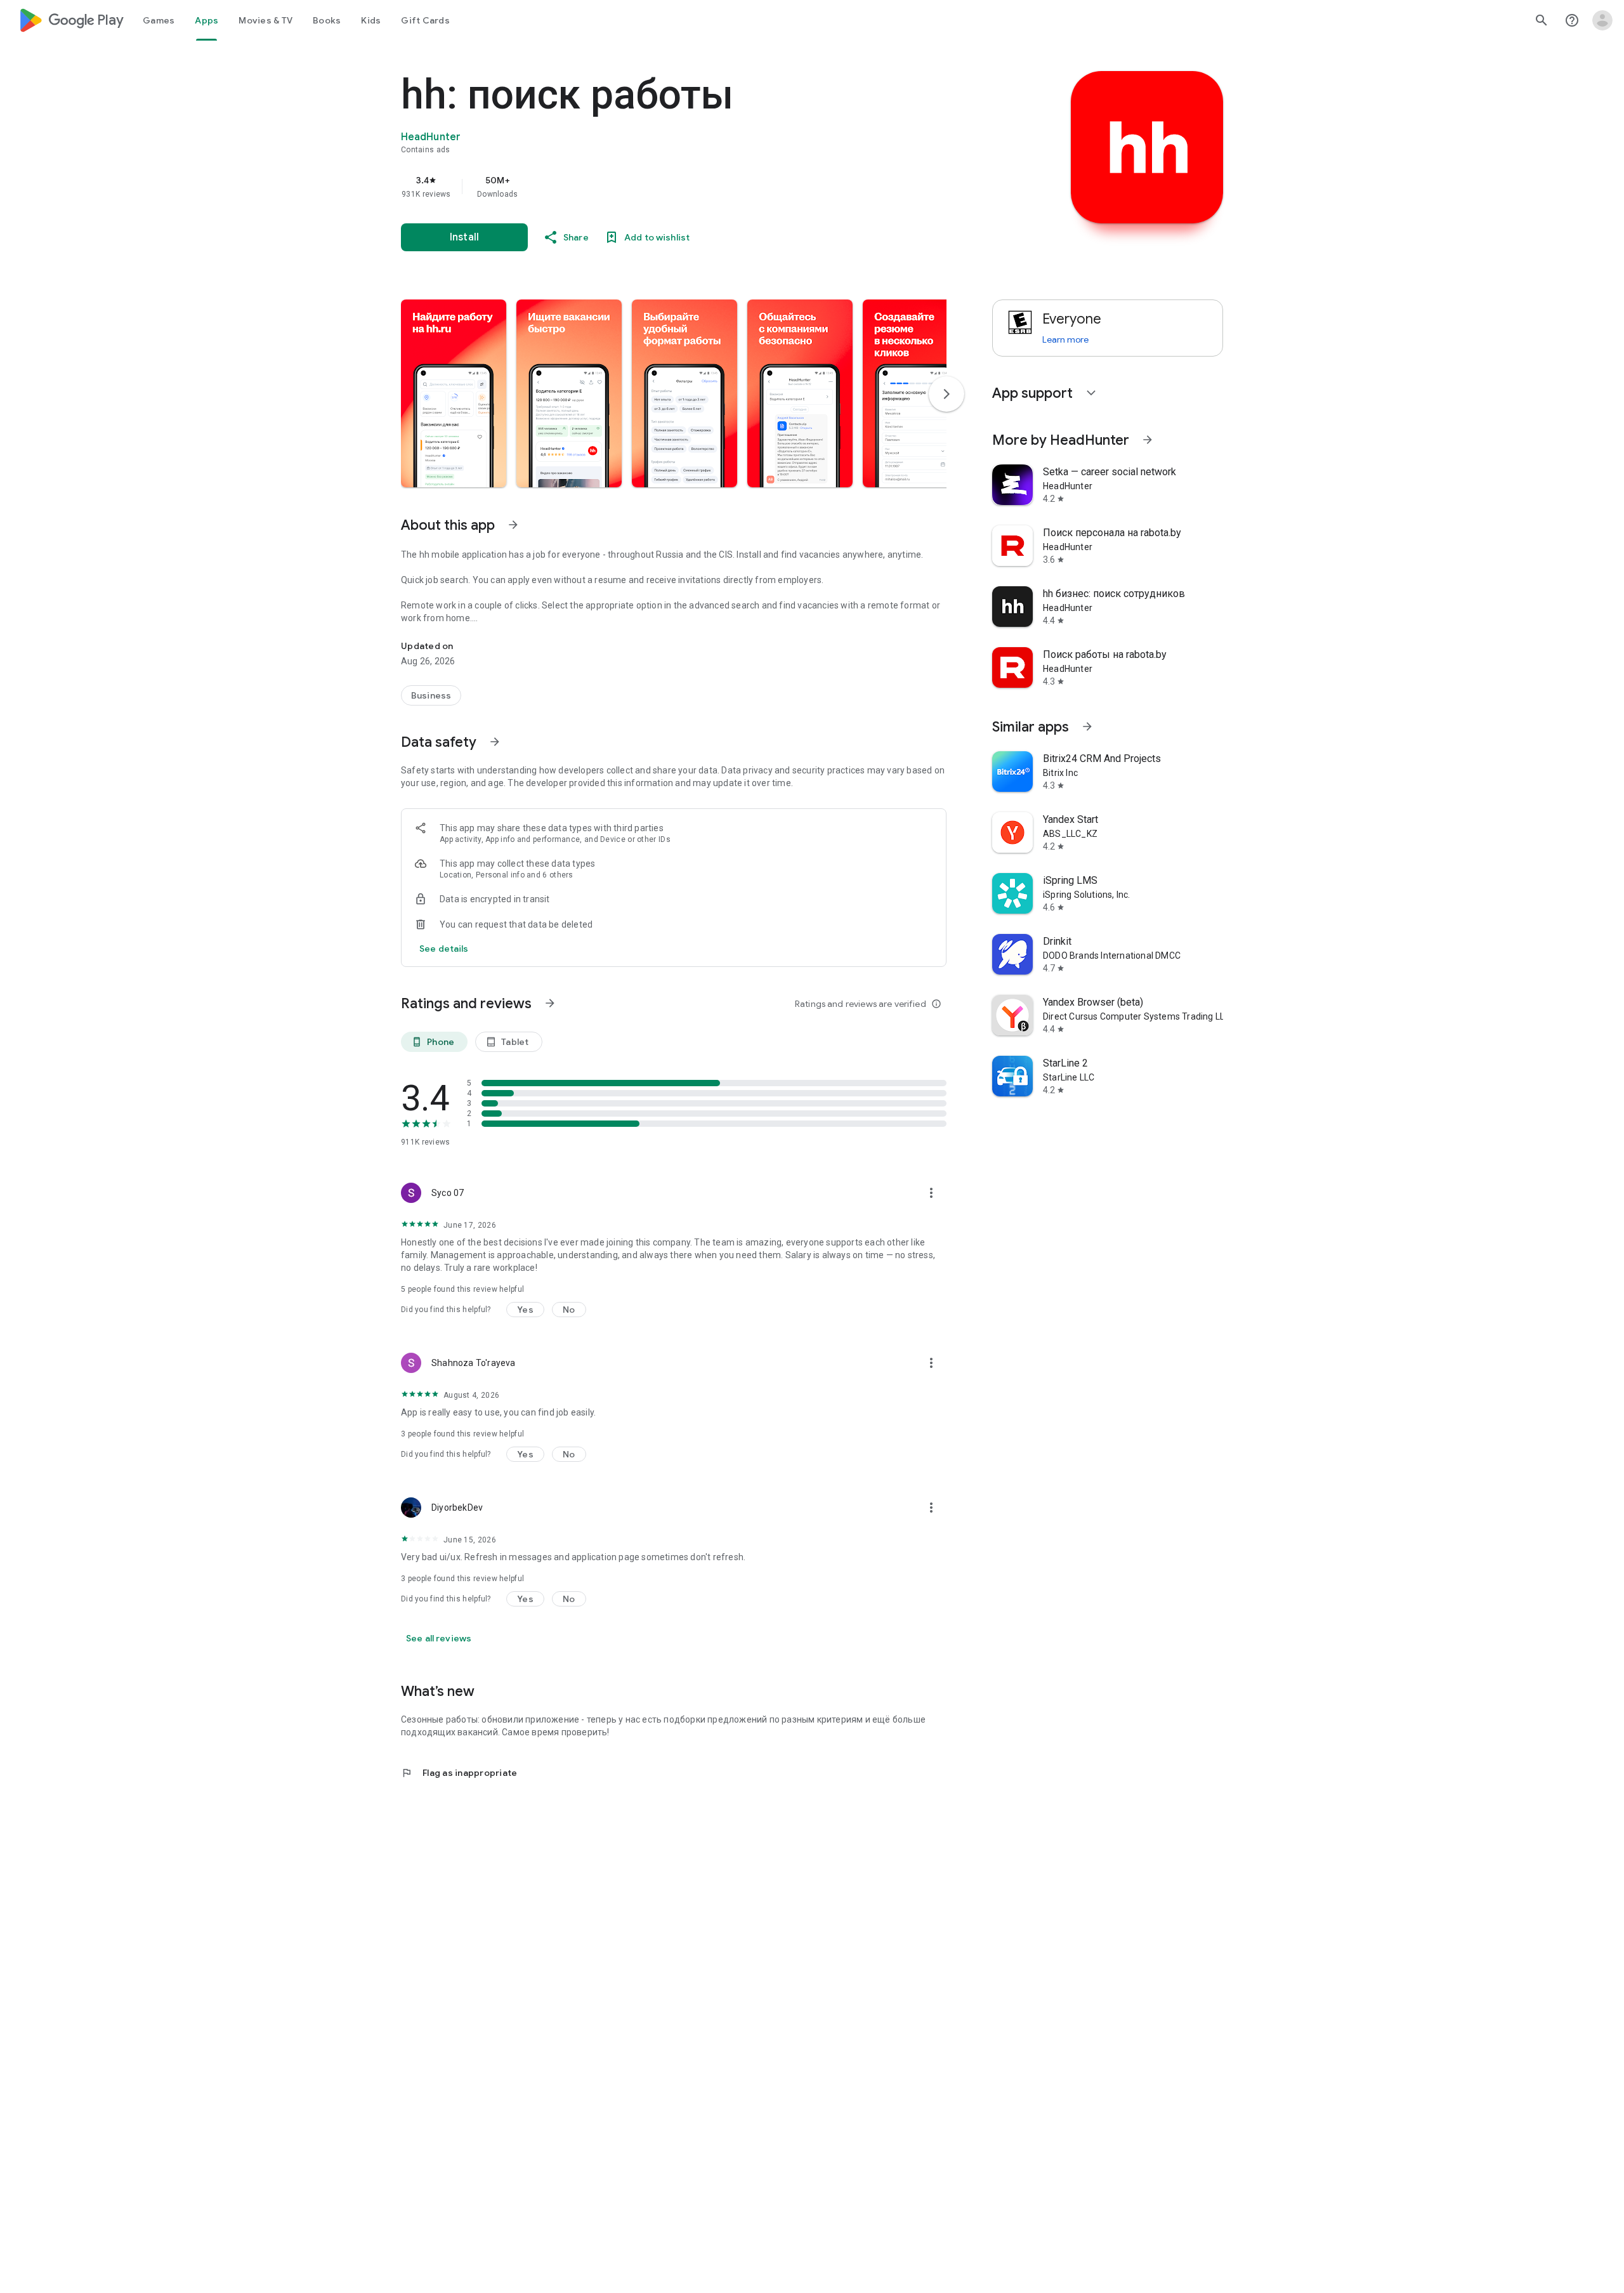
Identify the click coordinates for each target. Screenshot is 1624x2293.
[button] (454, 393)
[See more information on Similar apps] (1087, 726)
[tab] (159, 20)
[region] (655, 187)
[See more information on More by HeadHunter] (1148, 440)
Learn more (1065, 339)
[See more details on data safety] (444, 949)
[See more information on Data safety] (495, 742)
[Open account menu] (1602, 20)
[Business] (431, 695)
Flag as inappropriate (459, 1773)
